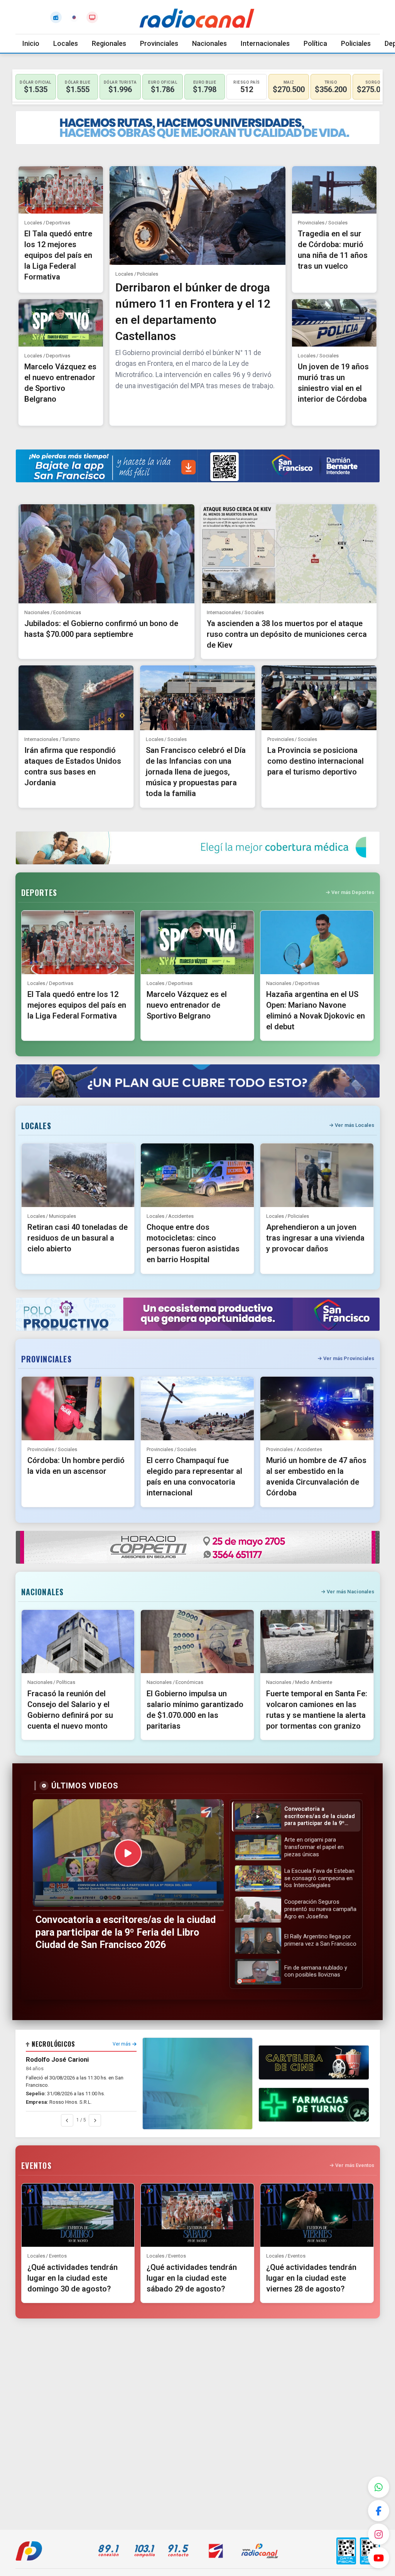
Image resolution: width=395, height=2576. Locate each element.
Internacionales (265, 43)
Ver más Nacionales (350, 1592)
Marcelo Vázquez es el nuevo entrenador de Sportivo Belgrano (187, 1005)
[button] (296, 1817)
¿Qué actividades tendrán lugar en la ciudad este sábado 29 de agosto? (192, 2278)
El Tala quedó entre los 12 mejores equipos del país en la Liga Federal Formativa (58, 255)
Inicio (31, 43)
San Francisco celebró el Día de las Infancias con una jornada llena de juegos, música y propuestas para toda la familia (196, 772)
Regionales (109, 43)
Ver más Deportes (353, 892)
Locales (66, 43)
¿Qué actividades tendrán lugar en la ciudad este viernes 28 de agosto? (311, 2278)
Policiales (356, 43)
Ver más (122, 2044)
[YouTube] (379, 2558)
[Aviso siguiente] (95, 2120)
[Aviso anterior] (67, 2120)
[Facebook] (379, 2511)
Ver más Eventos (355, 2165)
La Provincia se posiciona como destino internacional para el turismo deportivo (316, 761)
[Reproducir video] (128, 1853)
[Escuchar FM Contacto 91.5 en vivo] (56, 17)
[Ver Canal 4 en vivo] (92, 17)
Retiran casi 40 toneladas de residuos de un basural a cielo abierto (78, 1238)
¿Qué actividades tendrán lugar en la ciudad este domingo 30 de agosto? (73, 2278)
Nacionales (209, 43)
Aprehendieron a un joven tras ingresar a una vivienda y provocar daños (315, 1238)
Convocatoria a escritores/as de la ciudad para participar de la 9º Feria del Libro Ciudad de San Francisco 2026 (126, 1932)
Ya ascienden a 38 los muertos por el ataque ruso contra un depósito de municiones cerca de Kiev (287, 634)
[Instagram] (379, 2534)
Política (315, 43)
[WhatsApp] (379, 2487)
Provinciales (159, 43)
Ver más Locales (354, 1125)
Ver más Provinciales (349, 1358)
